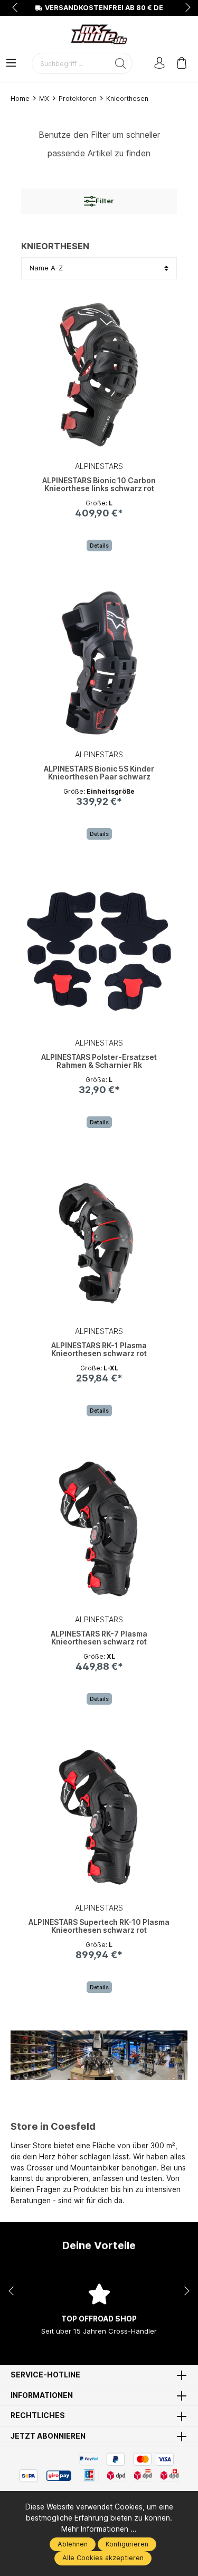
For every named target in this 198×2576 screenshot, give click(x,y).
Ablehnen (73, 2544)
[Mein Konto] (159, 64)
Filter (105, 201)
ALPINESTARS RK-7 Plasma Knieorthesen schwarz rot (99, 1638)
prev (16, 8)
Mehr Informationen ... (99, 2529)
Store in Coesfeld (53, 2126)
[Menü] (11, 64)
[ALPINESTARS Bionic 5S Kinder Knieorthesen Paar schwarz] (99, 663)
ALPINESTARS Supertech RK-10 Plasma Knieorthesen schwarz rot (99, 1926)
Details (99, 546)
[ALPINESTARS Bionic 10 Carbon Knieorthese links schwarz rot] (99, 375)
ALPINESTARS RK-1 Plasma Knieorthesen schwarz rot (99, 1350)
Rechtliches (38, 2416)
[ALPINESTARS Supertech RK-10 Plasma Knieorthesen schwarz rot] (99, 1817)
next (185, 8)
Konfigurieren (127, 2544)
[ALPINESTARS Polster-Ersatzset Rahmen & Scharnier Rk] (99, 952)
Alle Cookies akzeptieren (103, 2558)
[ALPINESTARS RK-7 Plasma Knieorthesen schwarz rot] (99, 1528)
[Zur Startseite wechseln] (99, 34)
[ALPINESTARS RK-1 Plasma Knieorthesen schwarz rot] (99, 1240)
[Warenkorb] (182, 64)
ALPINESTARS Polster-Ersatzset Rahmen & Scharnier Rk (99, 1061)
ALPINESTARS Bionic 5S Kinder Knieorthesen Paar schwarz (99, 773)
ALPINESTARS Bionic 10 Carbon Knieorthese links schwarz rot (99, 485)
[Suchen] (121, 63)
